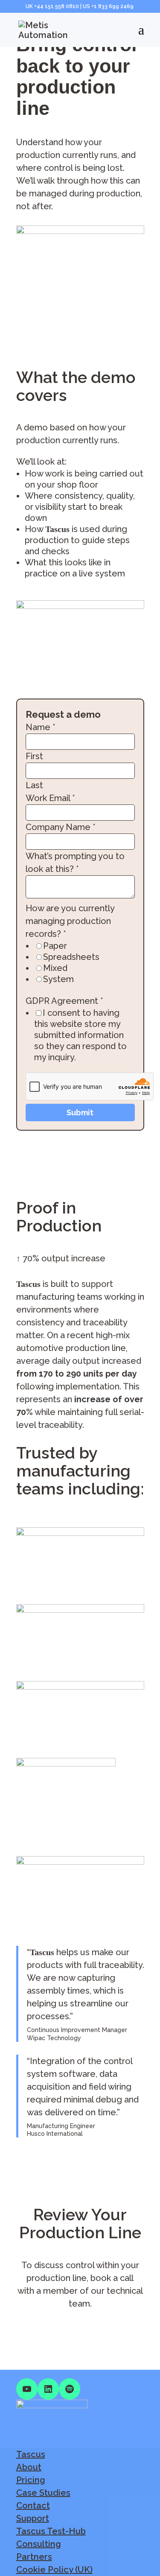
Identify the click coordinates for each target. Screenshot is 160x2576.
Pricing (31, 2480)
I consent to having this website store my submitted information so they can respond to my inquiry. (80, 1035)
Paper (55, 946)
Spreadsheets (71, 957)
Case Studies (43, 2493)
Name (41, 727)
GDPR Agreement (64, 1001)
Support (33, 2518)
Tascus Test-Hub (51, 2531)
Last (34, 785)
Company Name (61, 827)
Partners (34, 2557)
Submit (80, 1113)
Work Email (50, 798)
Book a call (38, 2330)
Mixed (55, 968)
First (34, 756)
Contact (33, 2506)
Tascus (31, 2454)
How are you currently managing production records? (70, 921)
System (58, 979)
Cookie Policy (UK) (54, 2570)
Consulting (39, 2544)
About (29, 2467)
